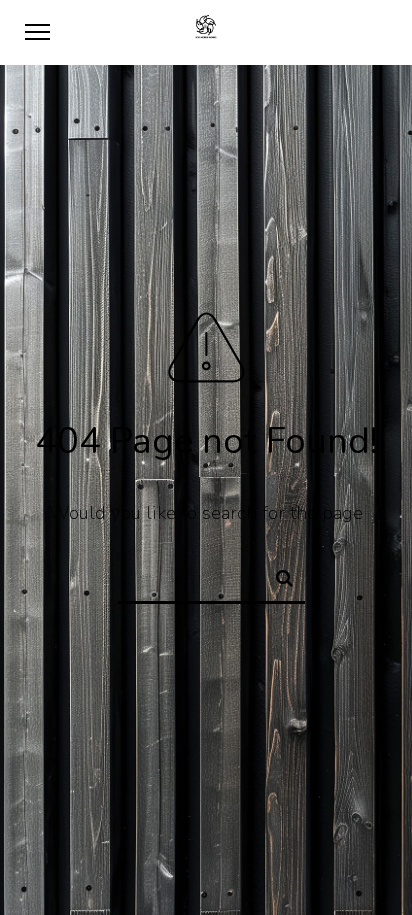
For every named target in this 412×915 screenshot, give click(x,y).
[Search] (276, 575)
